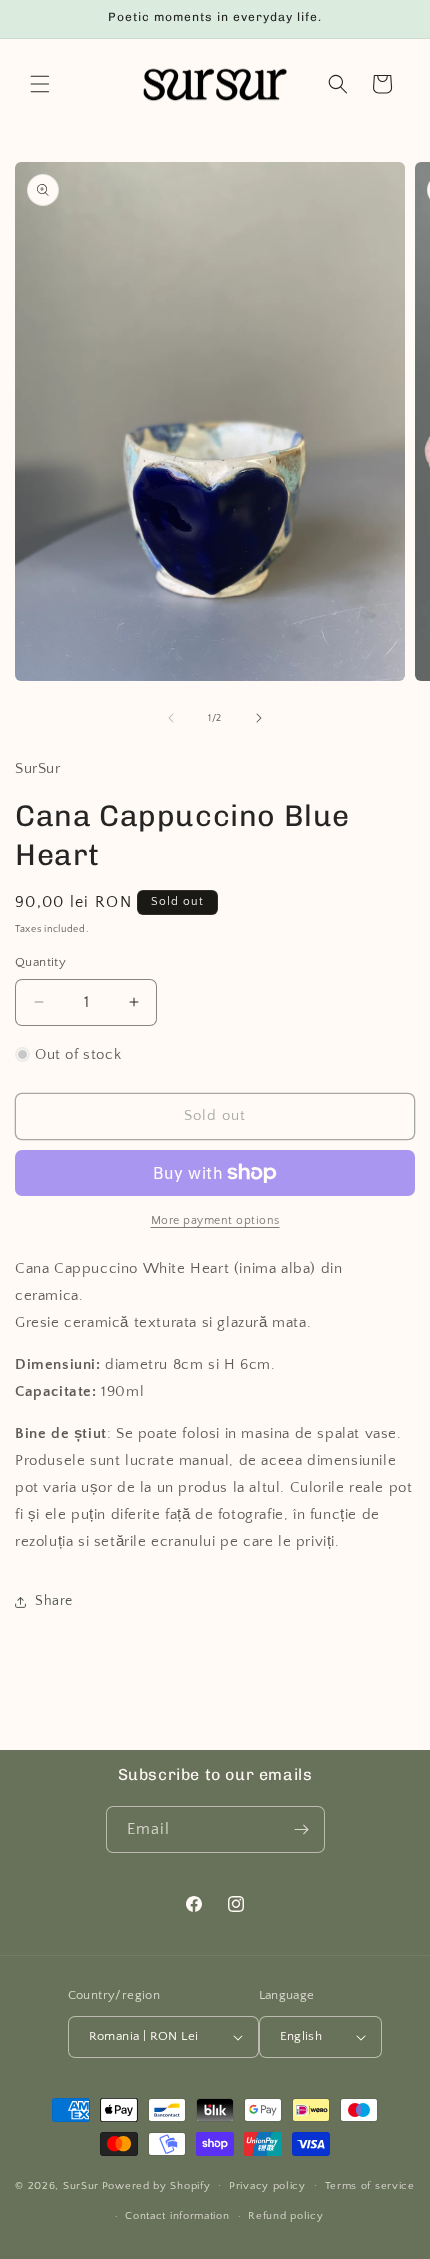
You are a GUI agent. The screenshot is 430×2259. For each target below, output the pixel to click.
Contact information (177, 2216)
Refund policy (285, 2216)
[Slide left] (171, 718)
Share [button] (54, 1601)
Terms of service (370, 2186)
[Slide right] (259, 718)
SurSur (81, 2185)
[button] (40, 84)
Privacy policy (267, 2186)
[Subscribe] (302, 1829)
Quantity (40, 962)
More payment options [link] (215, 1220)
